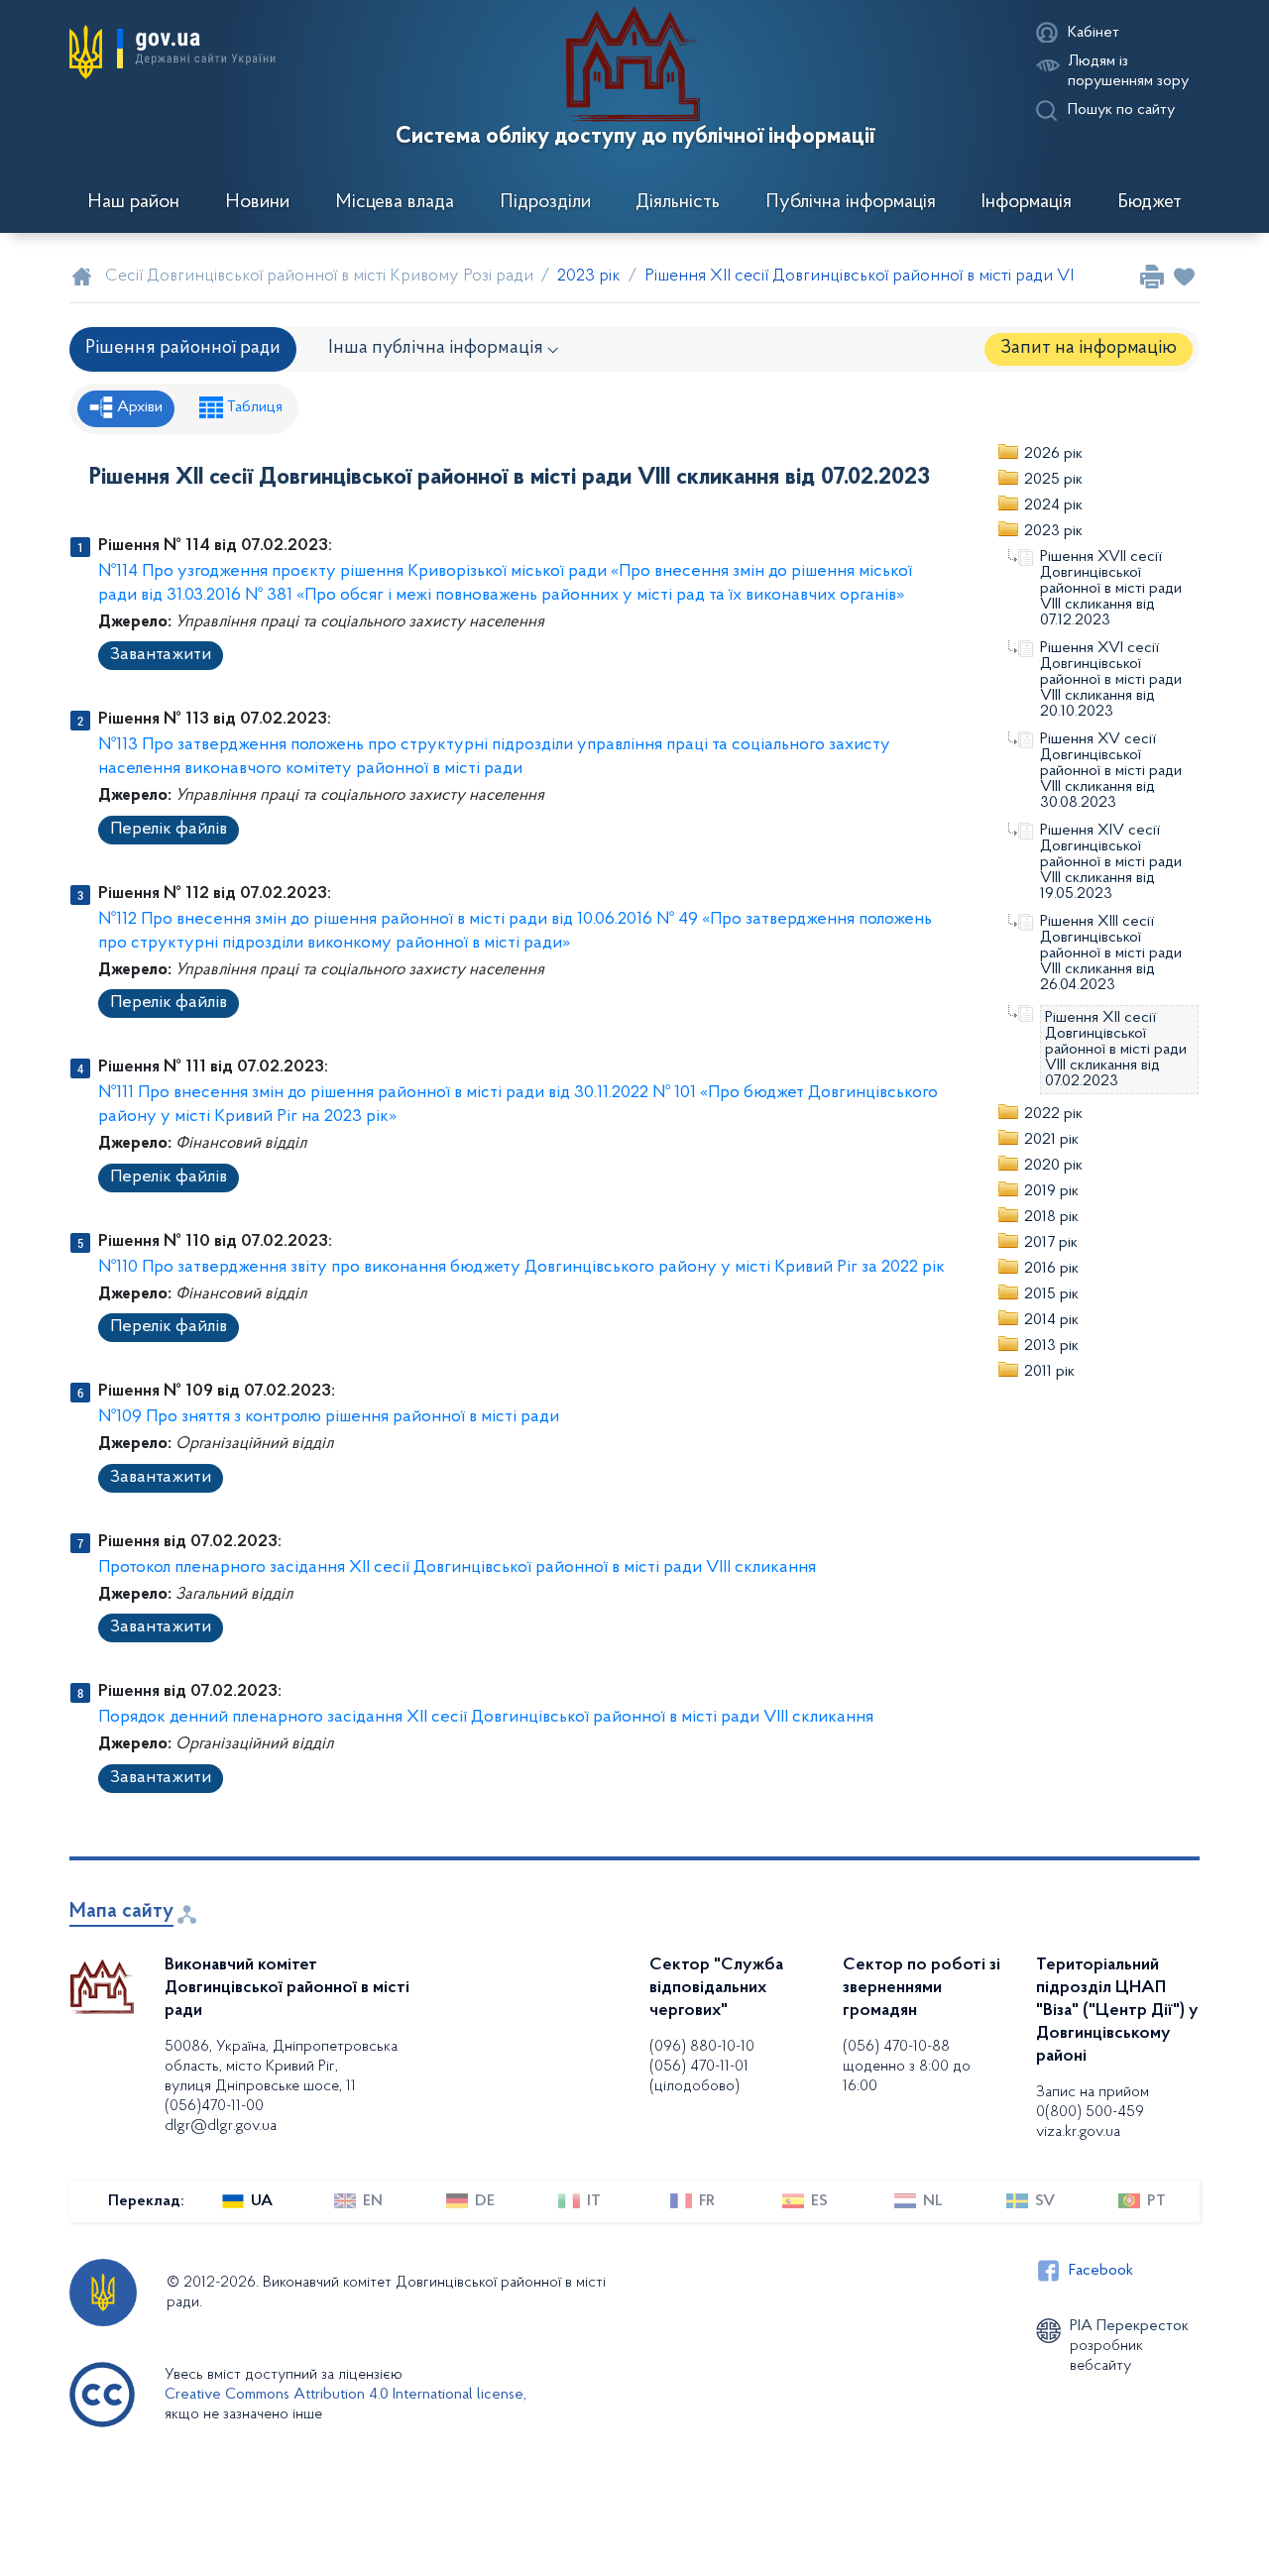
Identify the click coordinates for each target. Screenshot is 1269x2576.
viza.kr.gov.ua (1078, 2132)
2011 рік (1049, 1372)
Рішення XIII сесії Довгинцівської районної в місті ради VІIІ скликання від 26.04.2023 (1111, 953)
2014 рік (1051, 1320)
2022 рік (1053, 1114)
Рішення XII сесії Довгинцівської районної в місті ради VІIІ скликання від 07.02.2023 (1116, 1050)
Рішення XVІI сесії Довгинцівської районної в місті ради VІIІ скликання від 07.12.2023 (1111, 589)
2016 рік (1051, 1269)
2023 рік (1053, 531)
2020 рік (1053, 1166)
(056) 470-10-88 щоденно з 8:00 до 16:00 (907, 2067)
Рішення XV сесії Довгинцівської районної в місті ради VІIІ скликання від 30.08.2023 (1111, 771)
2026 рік (1053, 454)
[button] (173, 52)
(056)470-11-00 (214, 2106)
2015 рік (1051, 1294)
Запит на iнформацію (1089, 348)
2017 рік (1051, 1243)
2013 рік (1051, 1346)
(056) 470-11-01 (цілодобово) (699, 2076)
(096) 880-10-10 (702, 2047)
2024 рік (1053, 505)
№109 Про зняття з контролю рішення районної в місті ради (329, 1417)
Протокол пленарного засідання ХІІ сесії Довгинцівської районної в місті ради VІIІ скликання (457, 1568)
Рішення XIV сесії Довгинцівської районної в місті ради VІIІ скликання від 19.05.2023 (1111, 862)
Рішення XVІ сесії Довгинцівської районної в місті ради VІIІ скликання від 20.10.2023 (1111, 680)
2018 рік (1051, 1217)
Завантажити (161, 655)
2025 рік (1053, 480)
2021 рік (1051, 1140)
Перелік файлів (169, 830)
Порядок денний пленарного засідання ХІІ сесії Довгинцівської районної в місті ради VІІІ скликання (486, 1718)
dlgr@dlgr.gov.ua (221, 2126)
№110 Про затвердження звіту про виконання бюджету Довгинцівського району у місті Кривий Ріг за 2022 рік (521, 1268)
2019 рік (1051, 1191)
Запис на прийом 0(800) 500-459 (1093, 2102)
